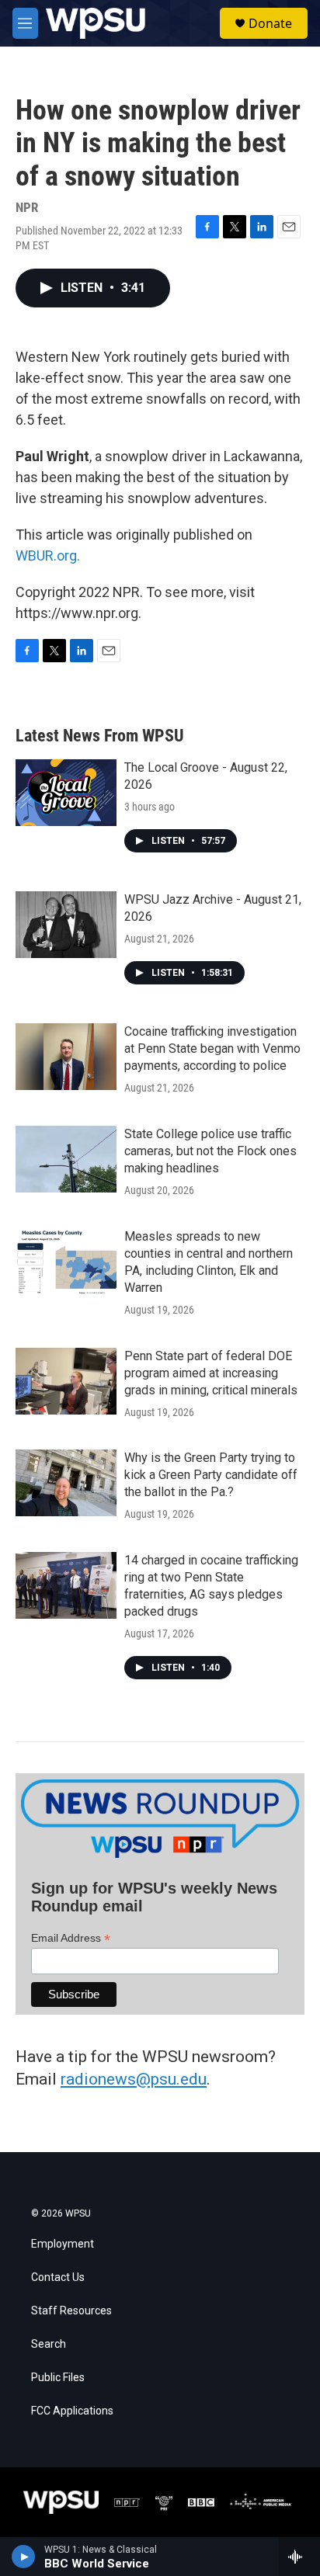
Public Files (58, 2378)
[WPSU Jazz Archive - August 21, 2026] (66, 925)
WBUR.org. (48, 555)
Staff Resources (71, 2311)
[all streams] (299, 2557)
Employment (63, 2244)
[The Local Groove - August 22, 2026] (66, 793)
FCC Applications (72, 2411)
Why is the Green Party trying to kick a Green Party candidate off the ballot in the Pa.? (211, 1475)
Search (49, 2344)
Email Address (71, 1938)
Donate (270, 23)
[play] (24, 2557)
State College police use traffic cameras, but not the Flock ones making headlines (210, 1151)
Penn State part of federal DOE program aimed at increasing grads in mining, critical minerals (211, 1373)
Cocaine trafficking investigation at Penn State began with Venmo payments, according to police (212, 1048)
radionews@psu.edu (134, 2079)
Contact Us (58, 2277)
